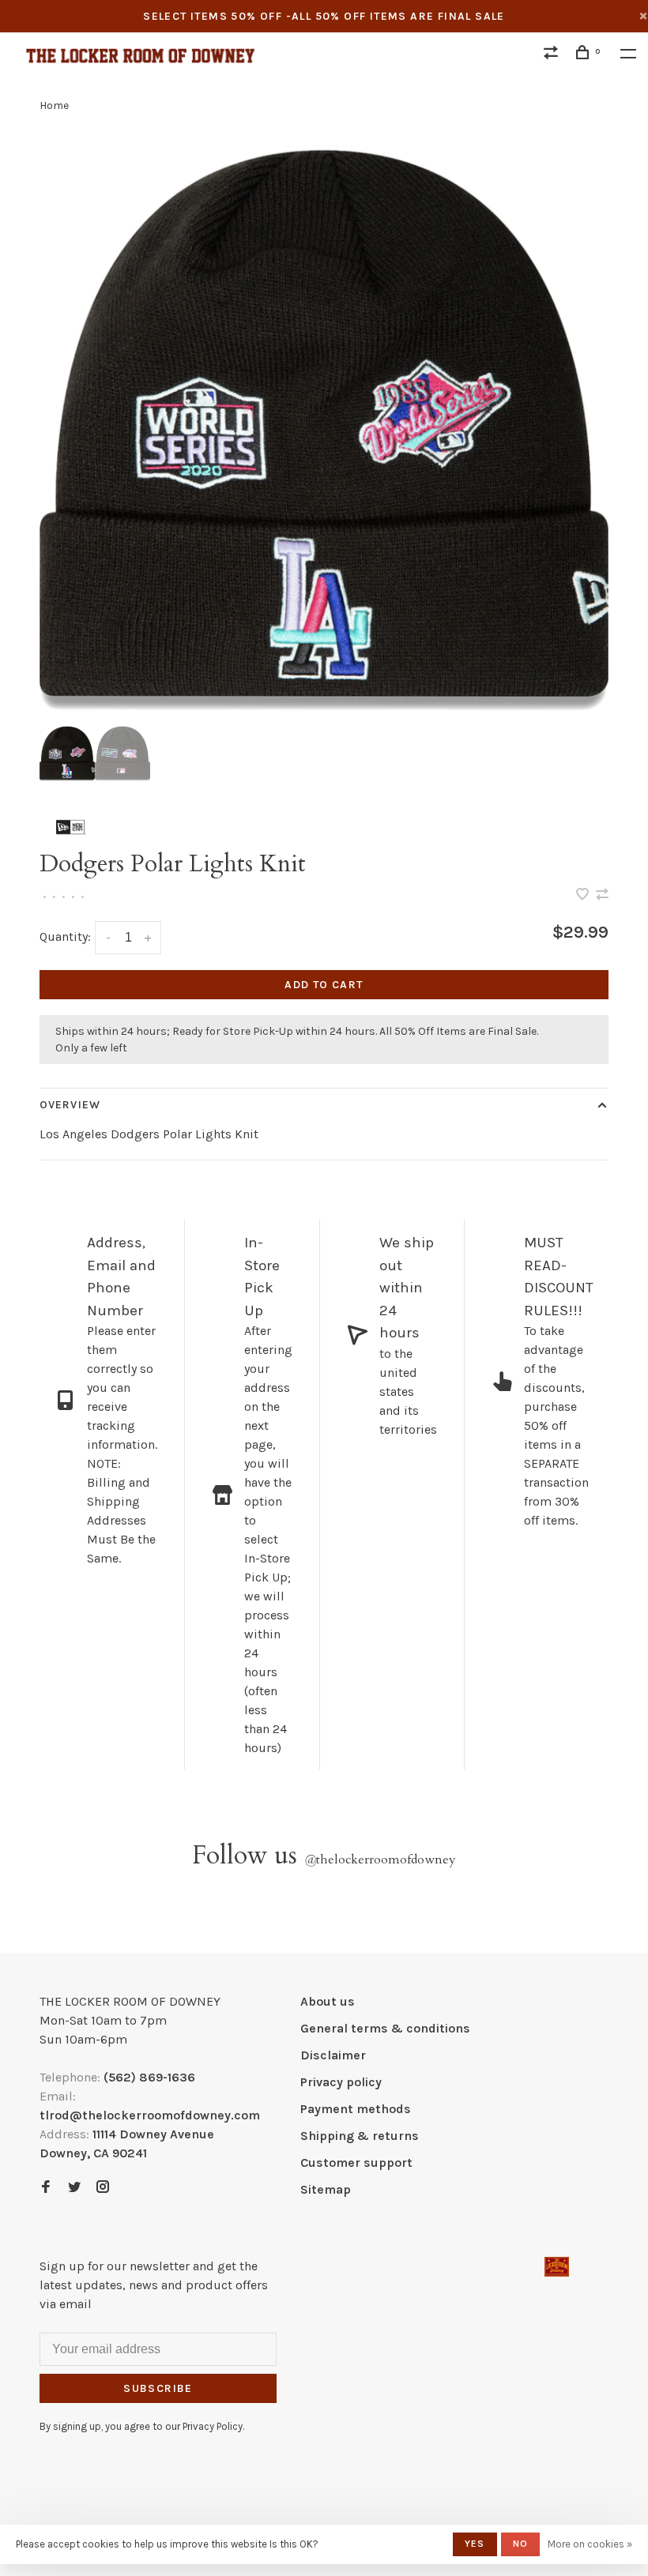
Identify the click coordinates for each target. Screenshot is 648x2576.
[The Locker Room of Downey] (557, 2267)
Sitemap (326, 2189)
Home (54, 105)
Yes (475, 2544)
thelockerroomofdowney (380, 1860)
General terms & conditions (385, 2028)
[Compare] (553, 55)
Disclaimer (333, 2055)
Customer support (356, 2162)
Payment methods (356, 2109)
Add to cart (324, 985)
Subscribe (158, 2388)
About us (328, 2001)
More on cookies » (590, 2544)
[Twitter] (74, 2188)
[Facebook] (46, 2188)
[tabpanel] (324, 430)
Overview (70, 1105)
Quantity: (65, 936)
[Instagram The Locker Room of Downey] (103, 2188)
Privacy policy (341, 2082)
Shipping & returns (360, 2136)
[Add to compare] (602, 895)
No (520, 2544)
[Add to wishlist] (584, 895)
